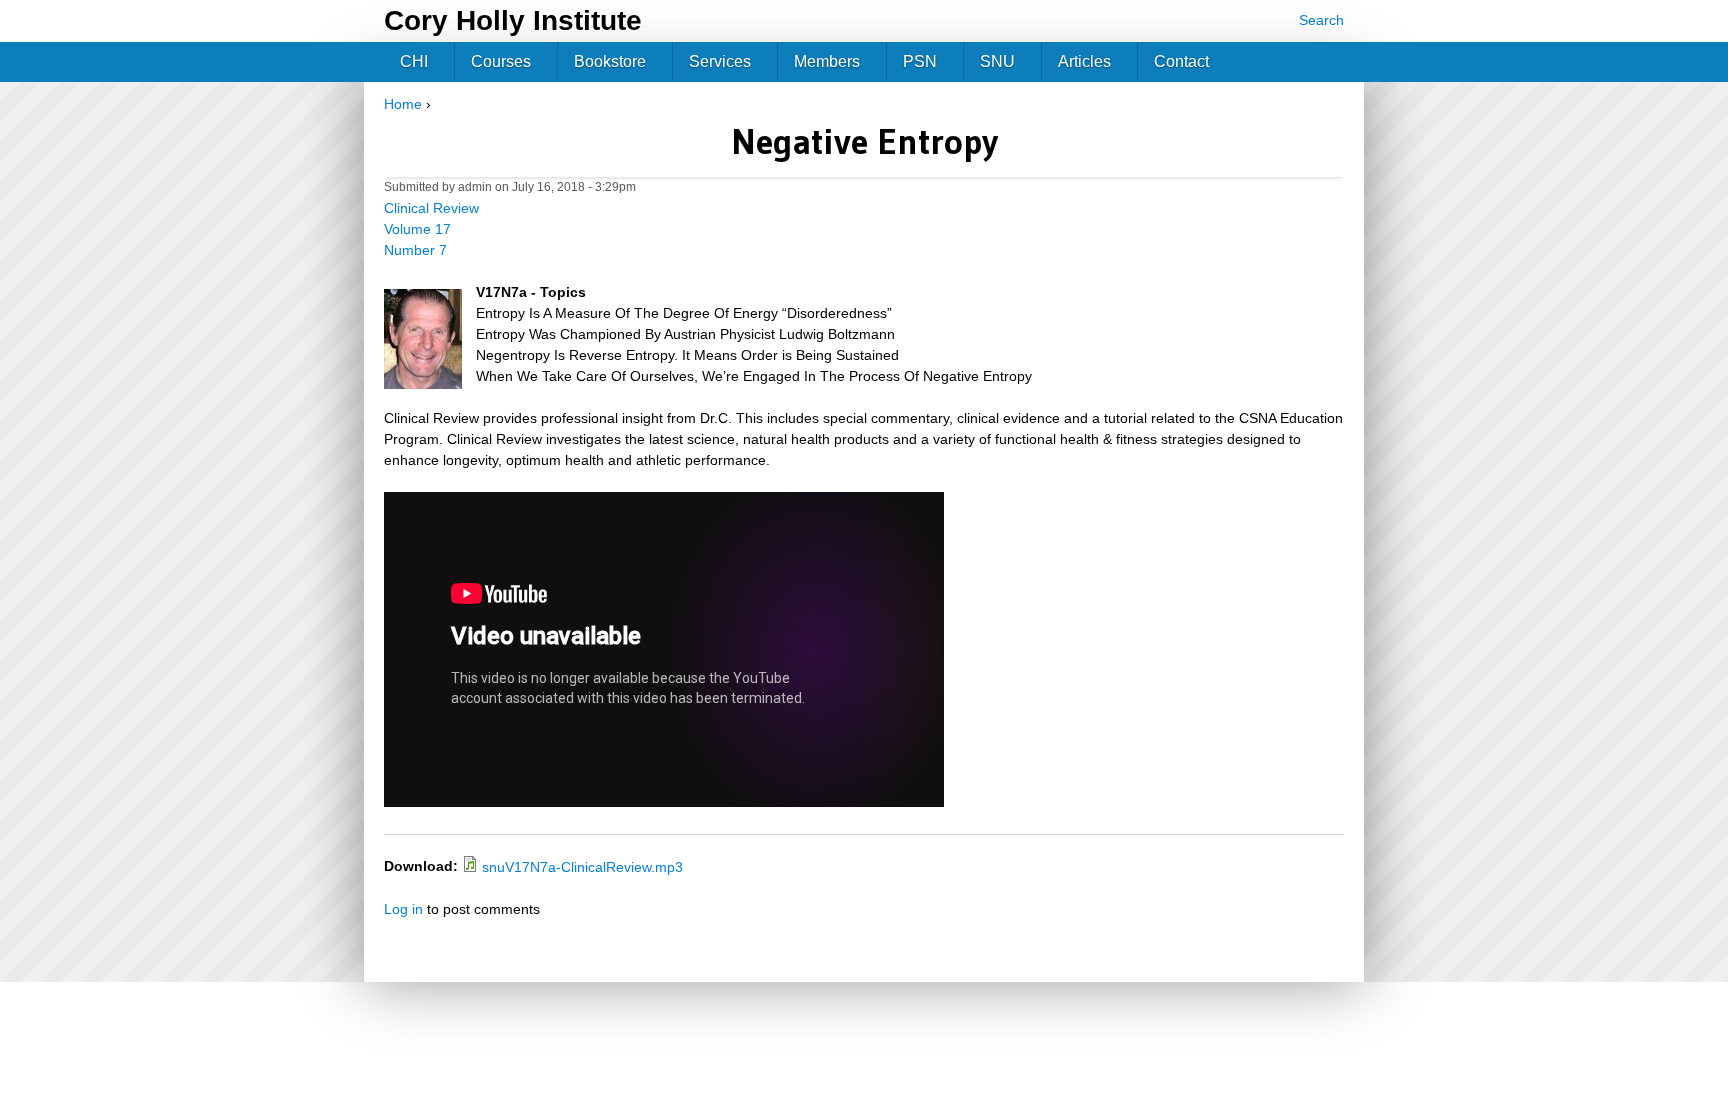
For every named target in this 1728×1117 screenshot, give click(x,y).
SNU (997, 61)
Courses (501, 61)
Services (720, 61)
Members (827, 61)
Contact (1181, 61)
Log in (403, 909)
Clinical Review (431, 208)
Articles (1084, 61)
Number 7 (415, 250)
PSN (920, 61)
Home (403, 104)
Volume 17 (417, 229)
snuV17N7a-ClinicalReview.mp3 (582, 867)
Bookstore (610, 61)
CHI (414, 61)
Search (1321, 20)
